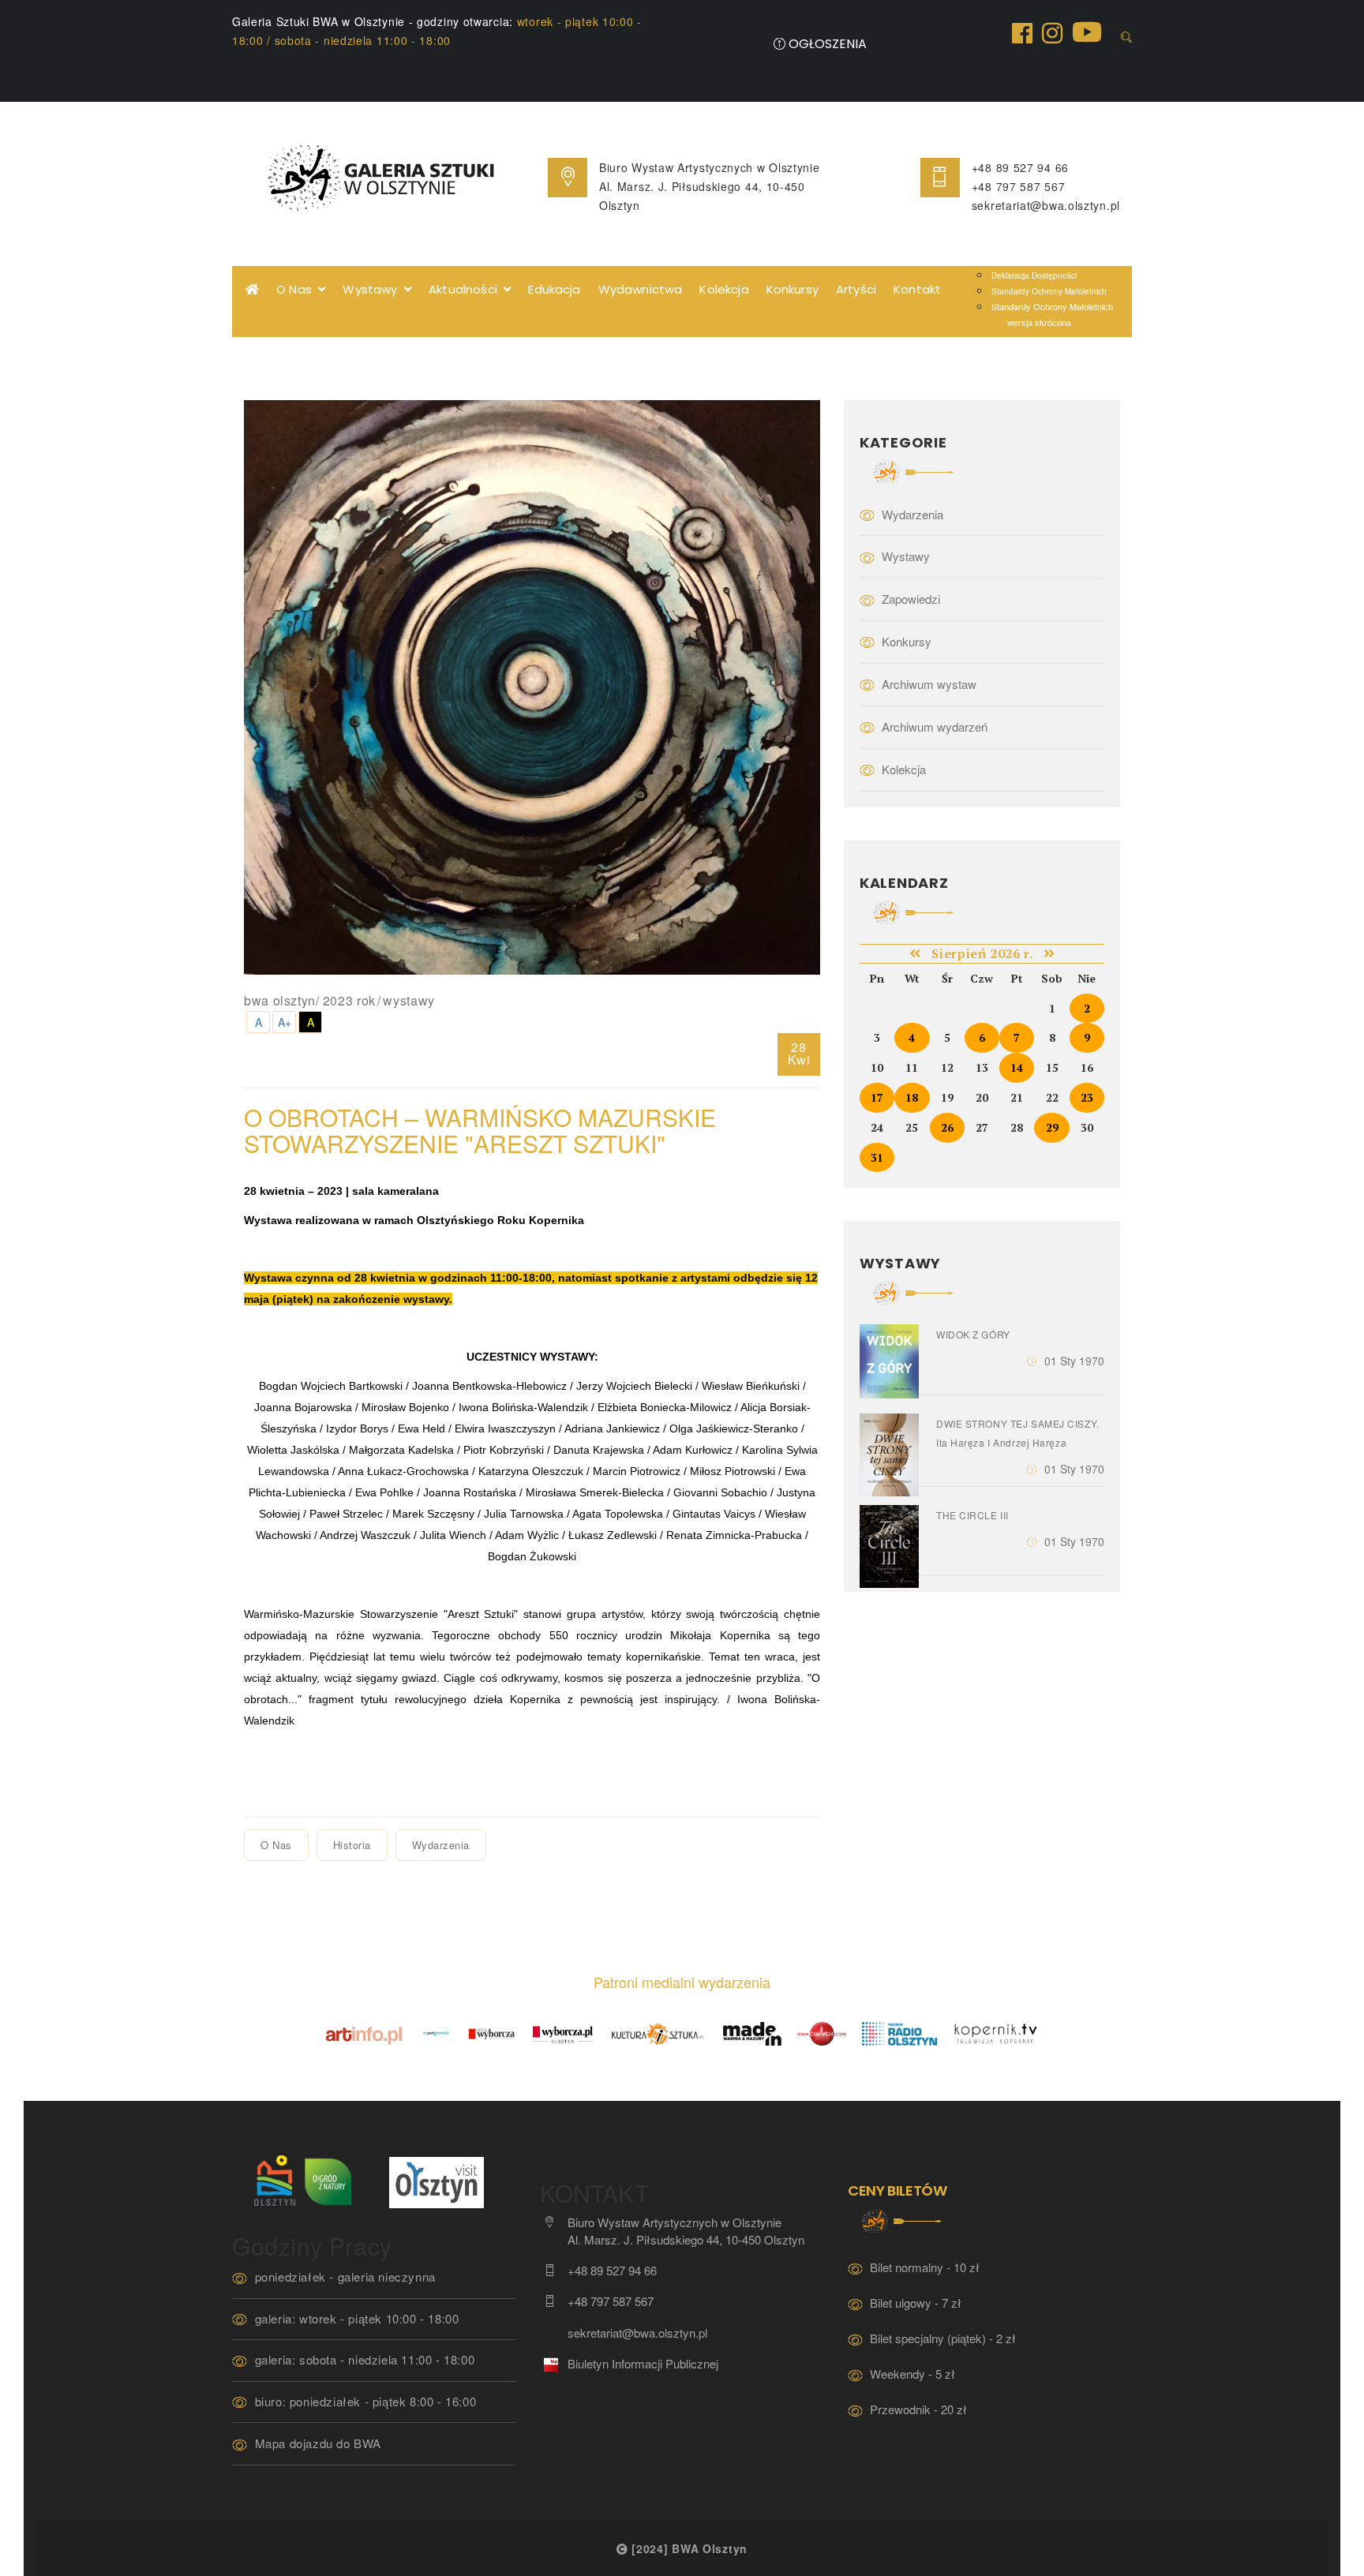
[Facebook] (1022, 32)
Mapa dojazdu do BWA (318, 2443)
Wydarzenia (441, 1845)
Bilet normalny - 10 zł (925, 2267)
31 (877, 1157)
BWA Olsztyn (280, 1000)
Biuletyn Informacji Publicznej (643, 2363)
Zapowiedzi (911, 599)
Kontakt (917, 289)
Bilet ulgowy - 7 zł (916, 2303)
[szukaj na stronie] (1126, 37)
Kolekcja (724, 289)
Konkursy (793, 289)
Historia (352, 1845)
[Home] (252, 290)
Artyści (856, 289)
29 (1052, 1127)
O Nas (297, 289)
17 (877, 1097)
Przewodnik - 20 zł (918, 2409)
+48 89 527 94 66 (1020, 167)
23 (1087, 1097)
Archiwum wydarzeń (935, 726)
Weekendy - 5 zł (912, 2374)
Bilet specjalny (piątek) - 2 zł (943, 2338)
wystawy (408, 1000)
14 (1017, 1067)
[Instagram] (1052, 32)
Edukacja (554, 289)
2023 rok (349, 1000)
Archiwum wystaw (929, 684)
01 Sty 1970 (1074, 1361)
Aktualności (466, 289)
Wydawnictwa (641, 289)
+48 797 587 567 (1019, 186)
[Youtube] (1087, 30)
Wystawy (373, 289)
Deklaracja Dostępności (1034, 275)
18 (912, 1097)
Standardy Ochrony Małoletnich (1049, 291)
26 (947, 1127)
